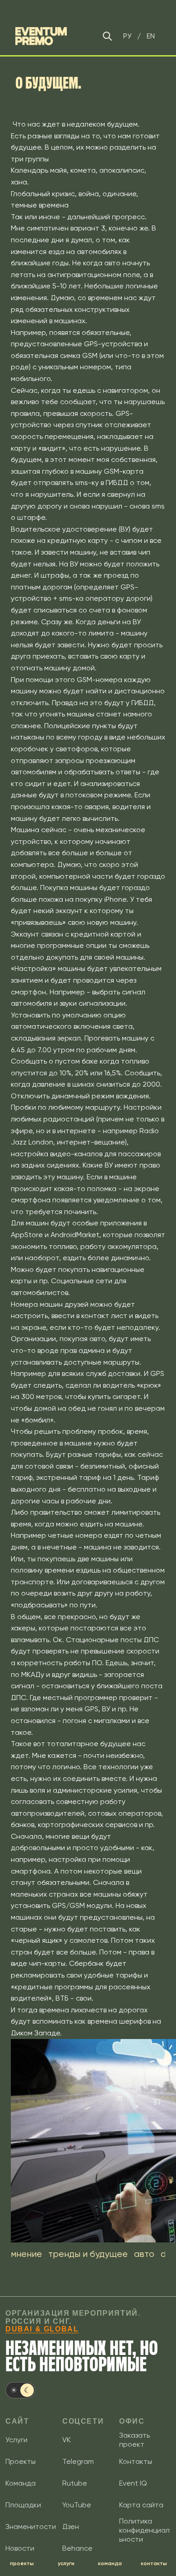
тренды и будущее (88, 2254)
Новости (20, 2548)
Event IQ (133, 2483)
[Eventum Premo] (41, 36)
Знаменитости (31, 2527)
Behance (77, 2548)
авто (144, 2254)
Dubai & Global (42, 2329)
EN (151, 36)
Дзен (71, 2527)
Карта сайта (141, 2505)
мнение (26, 2254)
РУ (127, 36)
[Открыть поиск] (107, 36)
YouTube (77, 2505)
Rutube (75, 2483)
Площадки (23, 2505)
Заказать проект (134, 2440)
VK (67, 2440)
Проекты (21, 2461)
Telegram (78, 2461)
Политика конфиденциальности (144, 2530)
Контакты (136, 2461)
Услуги (16, 2440)
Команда (21, 2483)
